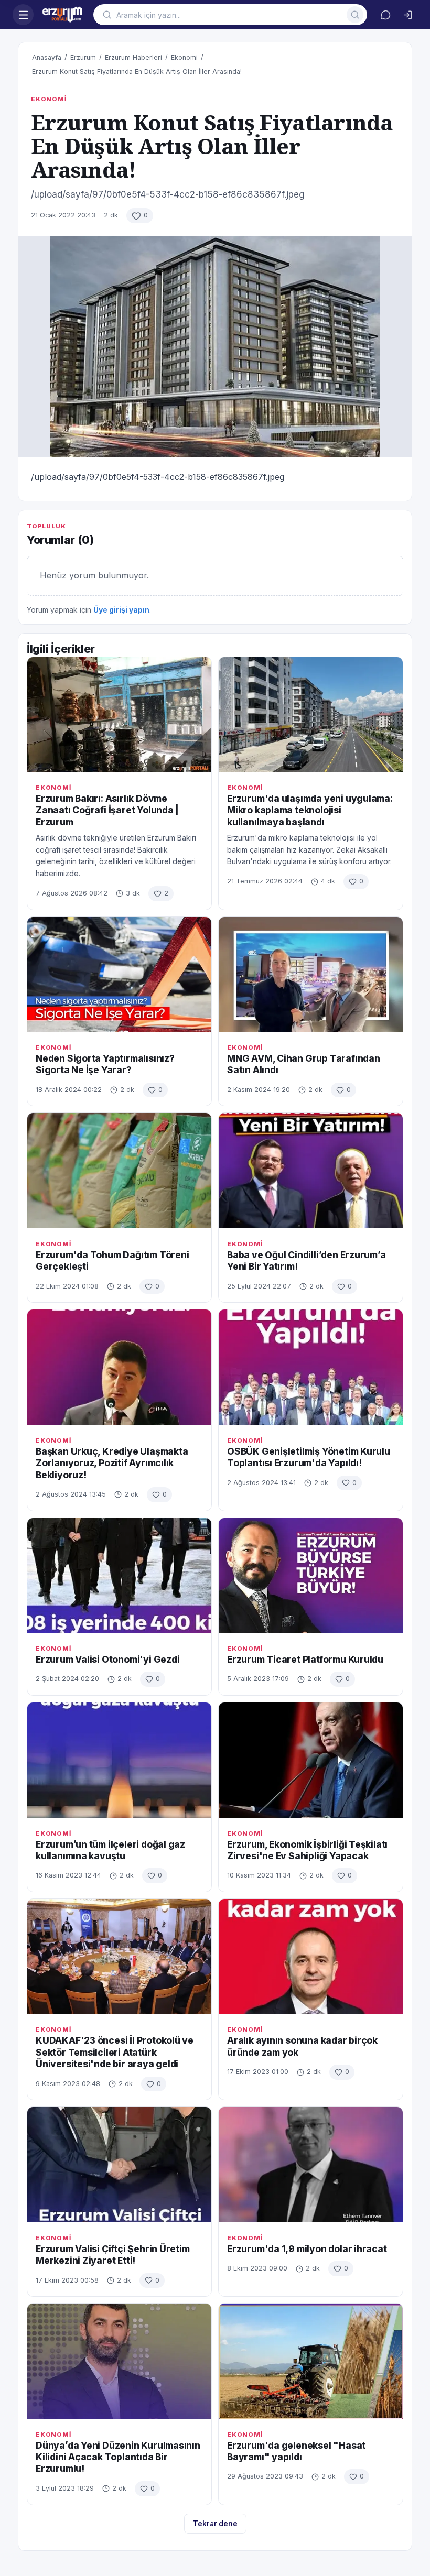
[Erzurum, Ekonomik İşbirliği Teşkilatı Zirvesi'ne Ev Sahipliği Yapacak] (311, 1760)
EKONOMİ (49, 99)
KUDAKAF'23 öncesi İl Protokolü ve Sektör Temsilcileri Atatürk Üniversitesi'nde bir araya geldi (115, 2052)
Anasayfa (47, 57)
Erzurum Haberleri (133, 57)
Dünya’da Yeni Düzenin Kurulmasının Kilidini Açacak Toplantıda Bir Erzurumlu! (118, 2457)
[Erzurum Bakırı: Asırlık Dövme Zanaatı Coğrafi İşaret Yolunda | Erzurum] (119, 714)
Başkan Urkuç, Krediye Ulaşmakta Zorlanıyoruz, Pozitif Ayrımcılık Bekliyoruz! (112, 1463)
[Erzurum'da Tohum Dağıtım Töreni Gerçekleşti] (119, 1170)
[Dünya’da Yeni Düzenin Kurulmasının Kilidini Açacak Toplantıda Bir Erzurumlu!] (119, 2361)
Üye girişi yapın (121, 610)
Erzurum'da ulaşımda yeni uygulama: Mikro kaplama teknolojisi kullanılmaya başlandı (310, 810)
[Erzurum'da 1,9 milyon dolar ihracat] (311, 2164)
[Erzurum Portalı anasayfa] (63, 15)
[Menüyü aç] (23, 15)
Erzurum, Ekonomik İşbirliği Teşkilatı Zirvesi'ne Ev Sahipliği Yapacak (307, 1850)
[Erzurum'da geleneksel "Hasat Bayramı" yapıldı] (311, 2361)
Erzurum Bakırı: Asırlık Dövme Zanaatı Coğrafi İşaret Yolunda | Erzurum (107, 810)
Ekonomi (184, 57)
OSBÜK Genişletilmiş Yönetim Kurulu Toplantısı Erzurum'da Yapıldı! (309, 1457)
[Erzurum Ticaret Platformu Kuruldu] (311, 1575)
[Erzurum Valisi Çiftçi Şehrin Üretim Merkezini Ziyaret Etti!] (119, 2164)
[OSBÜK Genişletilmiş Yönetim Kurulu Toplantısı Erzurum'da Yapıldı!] (311, 1367)
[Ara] (355, 15)
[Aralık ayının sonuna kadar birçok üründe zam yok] (311, 1956)
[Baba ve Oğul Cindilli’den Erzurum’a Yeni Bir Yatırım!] (311, 1170)
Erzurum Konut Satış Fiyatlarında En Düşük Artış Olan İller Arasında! (137, 72)
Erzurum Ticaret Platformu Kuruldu (305, 1659)
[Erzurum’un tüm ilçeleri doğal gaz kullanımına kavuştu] (119, 1760)
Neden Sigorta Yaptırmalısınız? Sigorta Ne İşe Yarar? (105, 1064)
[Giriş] (407, 15)
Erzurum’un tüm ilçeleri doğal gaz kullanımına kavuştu (110, 1850)
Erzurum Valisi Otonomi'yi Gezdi (108, 1659)
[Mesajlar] (385, 15)
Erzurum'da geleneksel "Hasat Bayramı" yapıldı (296, 2451)
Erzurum (83, 57)
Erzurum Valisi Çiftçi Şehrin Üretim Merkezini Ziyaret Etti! (113, 2255)
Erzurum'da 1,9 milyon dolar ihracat (307, 2249)
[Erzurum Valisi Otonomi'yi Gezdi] (119, 1575)
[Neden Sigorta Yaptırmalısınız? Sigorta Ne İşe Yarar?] (119, 974)
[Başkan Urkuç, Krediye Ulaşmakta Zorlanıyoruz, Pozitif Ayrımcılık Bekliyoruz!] (119, 1367)
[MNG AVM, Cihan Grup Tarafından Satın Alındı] (311, 974)
